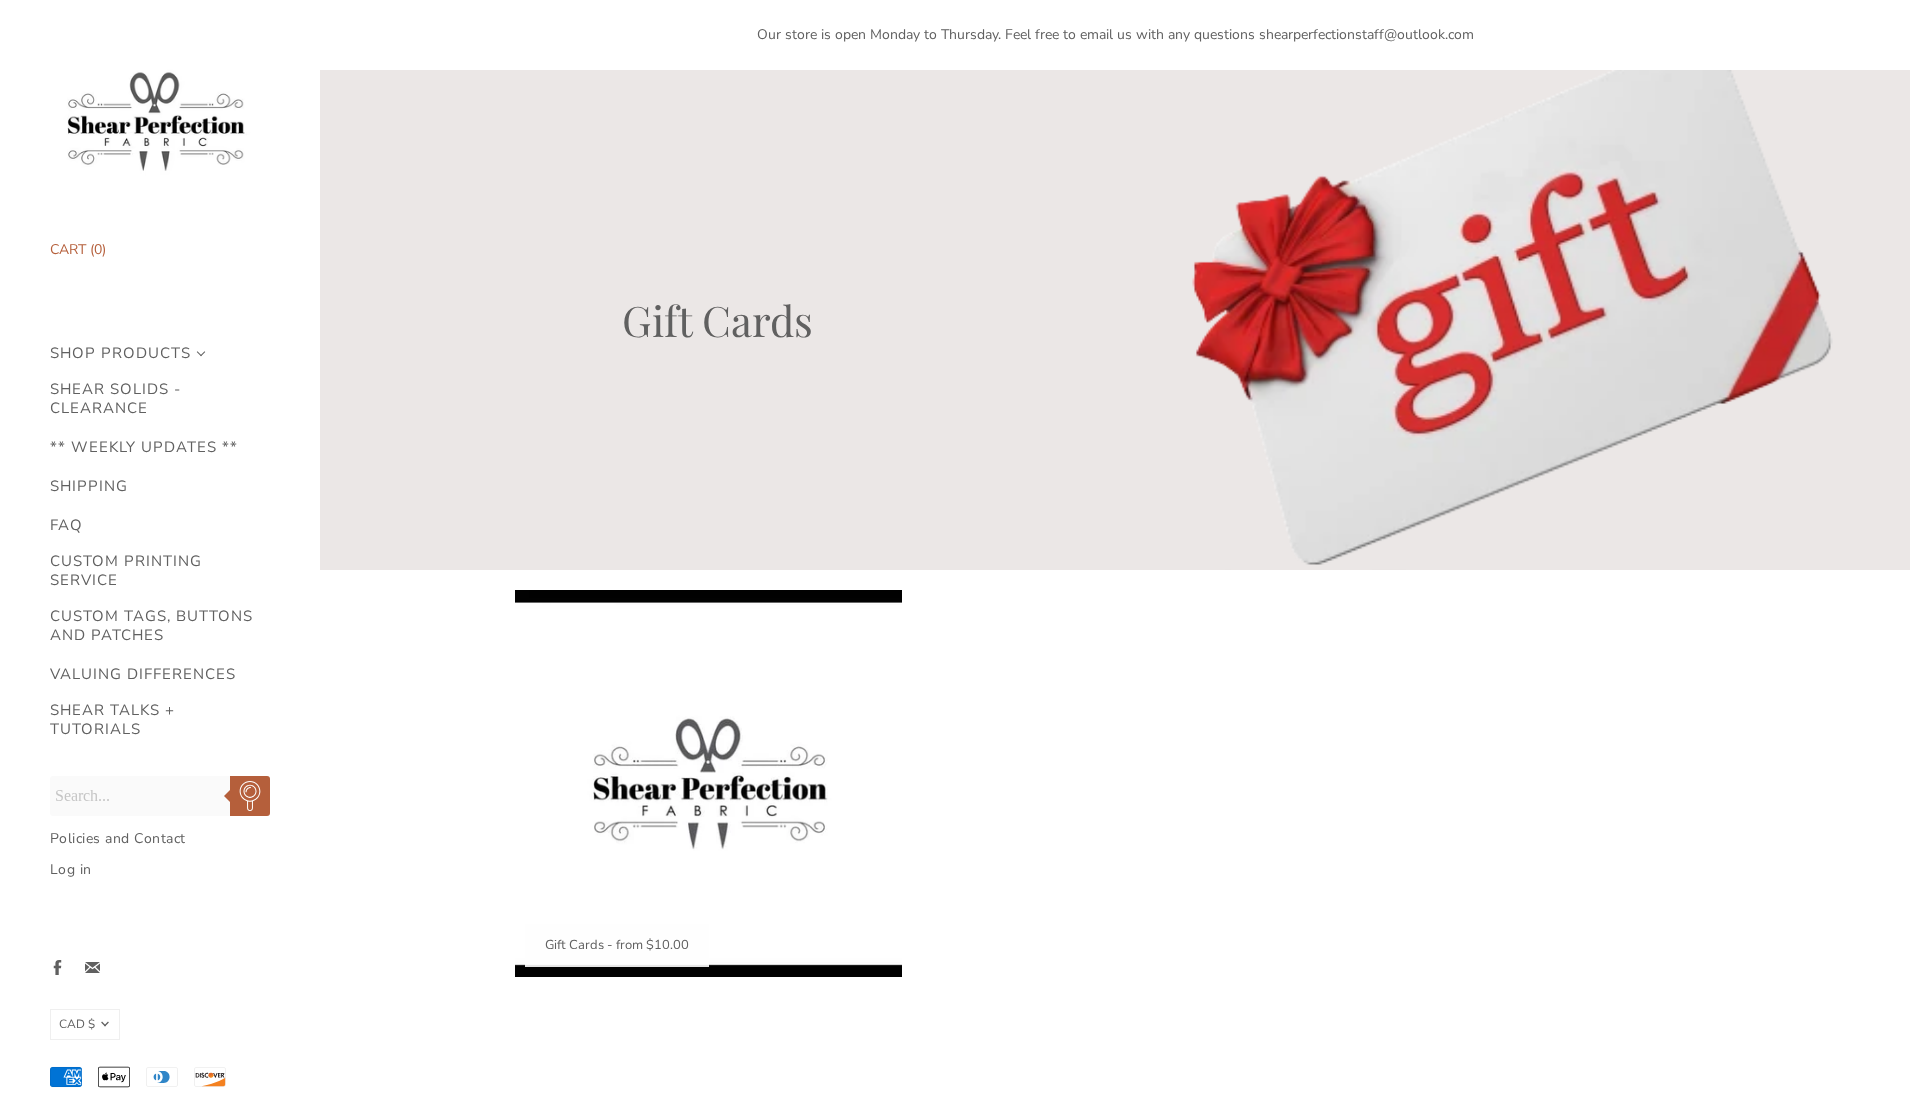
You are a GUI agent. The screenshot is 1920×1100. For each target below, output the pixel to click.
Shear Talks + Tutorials (112, 720)
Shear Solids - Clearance (115, 399)
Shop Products (120, 353)
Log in (71, 869)
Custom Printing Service (126, 571)
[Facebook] (57, 967)
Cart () (78, 249)
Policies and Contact (118, 838)
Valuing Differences (143, 674)
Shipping (89, 486)
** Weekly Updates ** (144, 447)
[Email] (92, 967)
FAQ (66, 525)
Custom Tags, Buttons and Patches (151, 626)
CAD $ (77, 1024)
